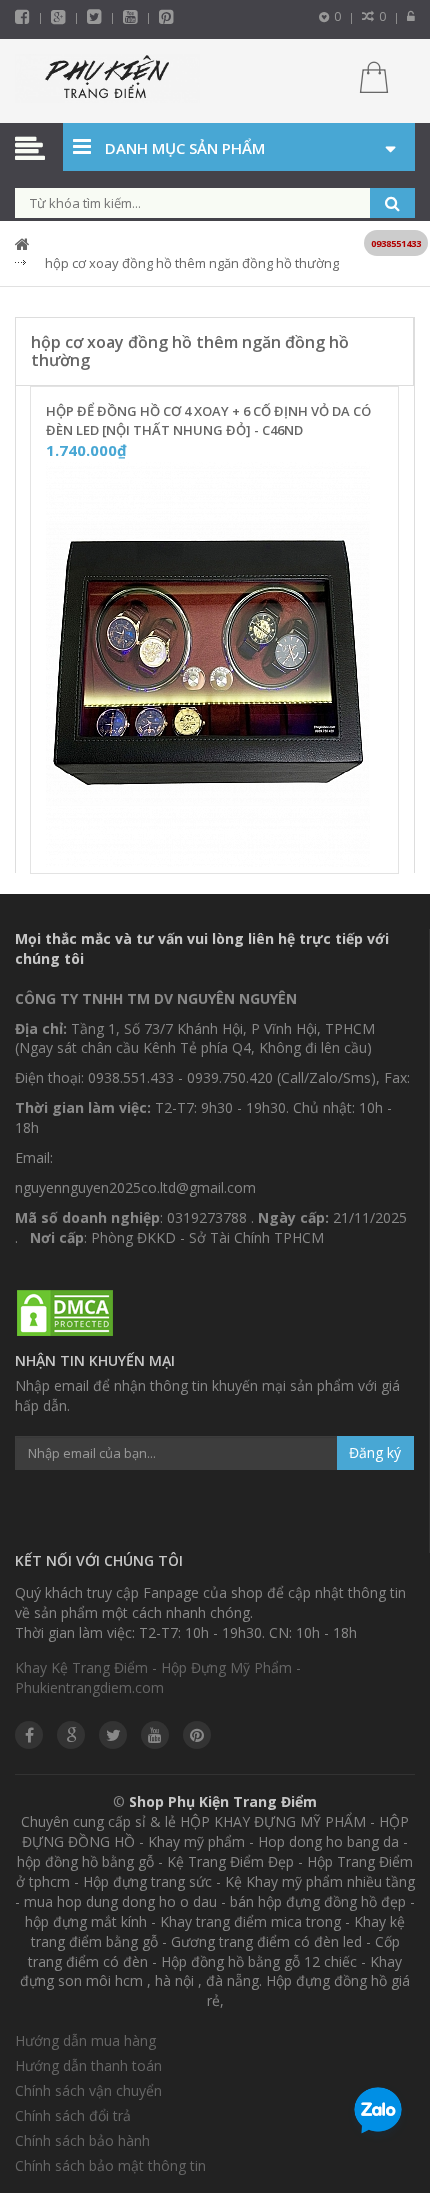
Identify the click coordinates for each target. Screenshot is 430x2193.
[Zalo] (378, 2114)
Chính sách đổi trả (73, 2115)
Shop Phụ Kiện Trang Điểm (223, 1801)
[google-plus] (58, 16)
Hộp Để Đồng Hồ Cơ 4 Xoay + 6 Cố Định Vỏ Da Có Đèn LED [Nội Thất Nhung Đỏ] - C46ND (208, 420)
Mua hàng (227, 852)
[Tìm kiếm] (392, 203)
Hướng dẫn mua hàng (85, 2040)
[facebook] (22, 16)
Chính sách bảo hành (82, 2140)
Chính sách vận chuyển (88, 2090)
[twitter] (94, 16)
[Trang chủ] (107, 81)
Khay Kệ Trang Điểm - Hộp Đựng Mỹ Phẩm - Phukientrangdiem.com (158, 1677)
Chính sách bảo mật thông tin (110, 2165)
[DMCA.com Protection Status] (65, 1313)
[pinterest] (166, 16)
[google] (71, 1735)
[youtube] (130, 16)
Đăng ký (375, 1452)
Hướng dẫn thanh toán (88, 2065)
